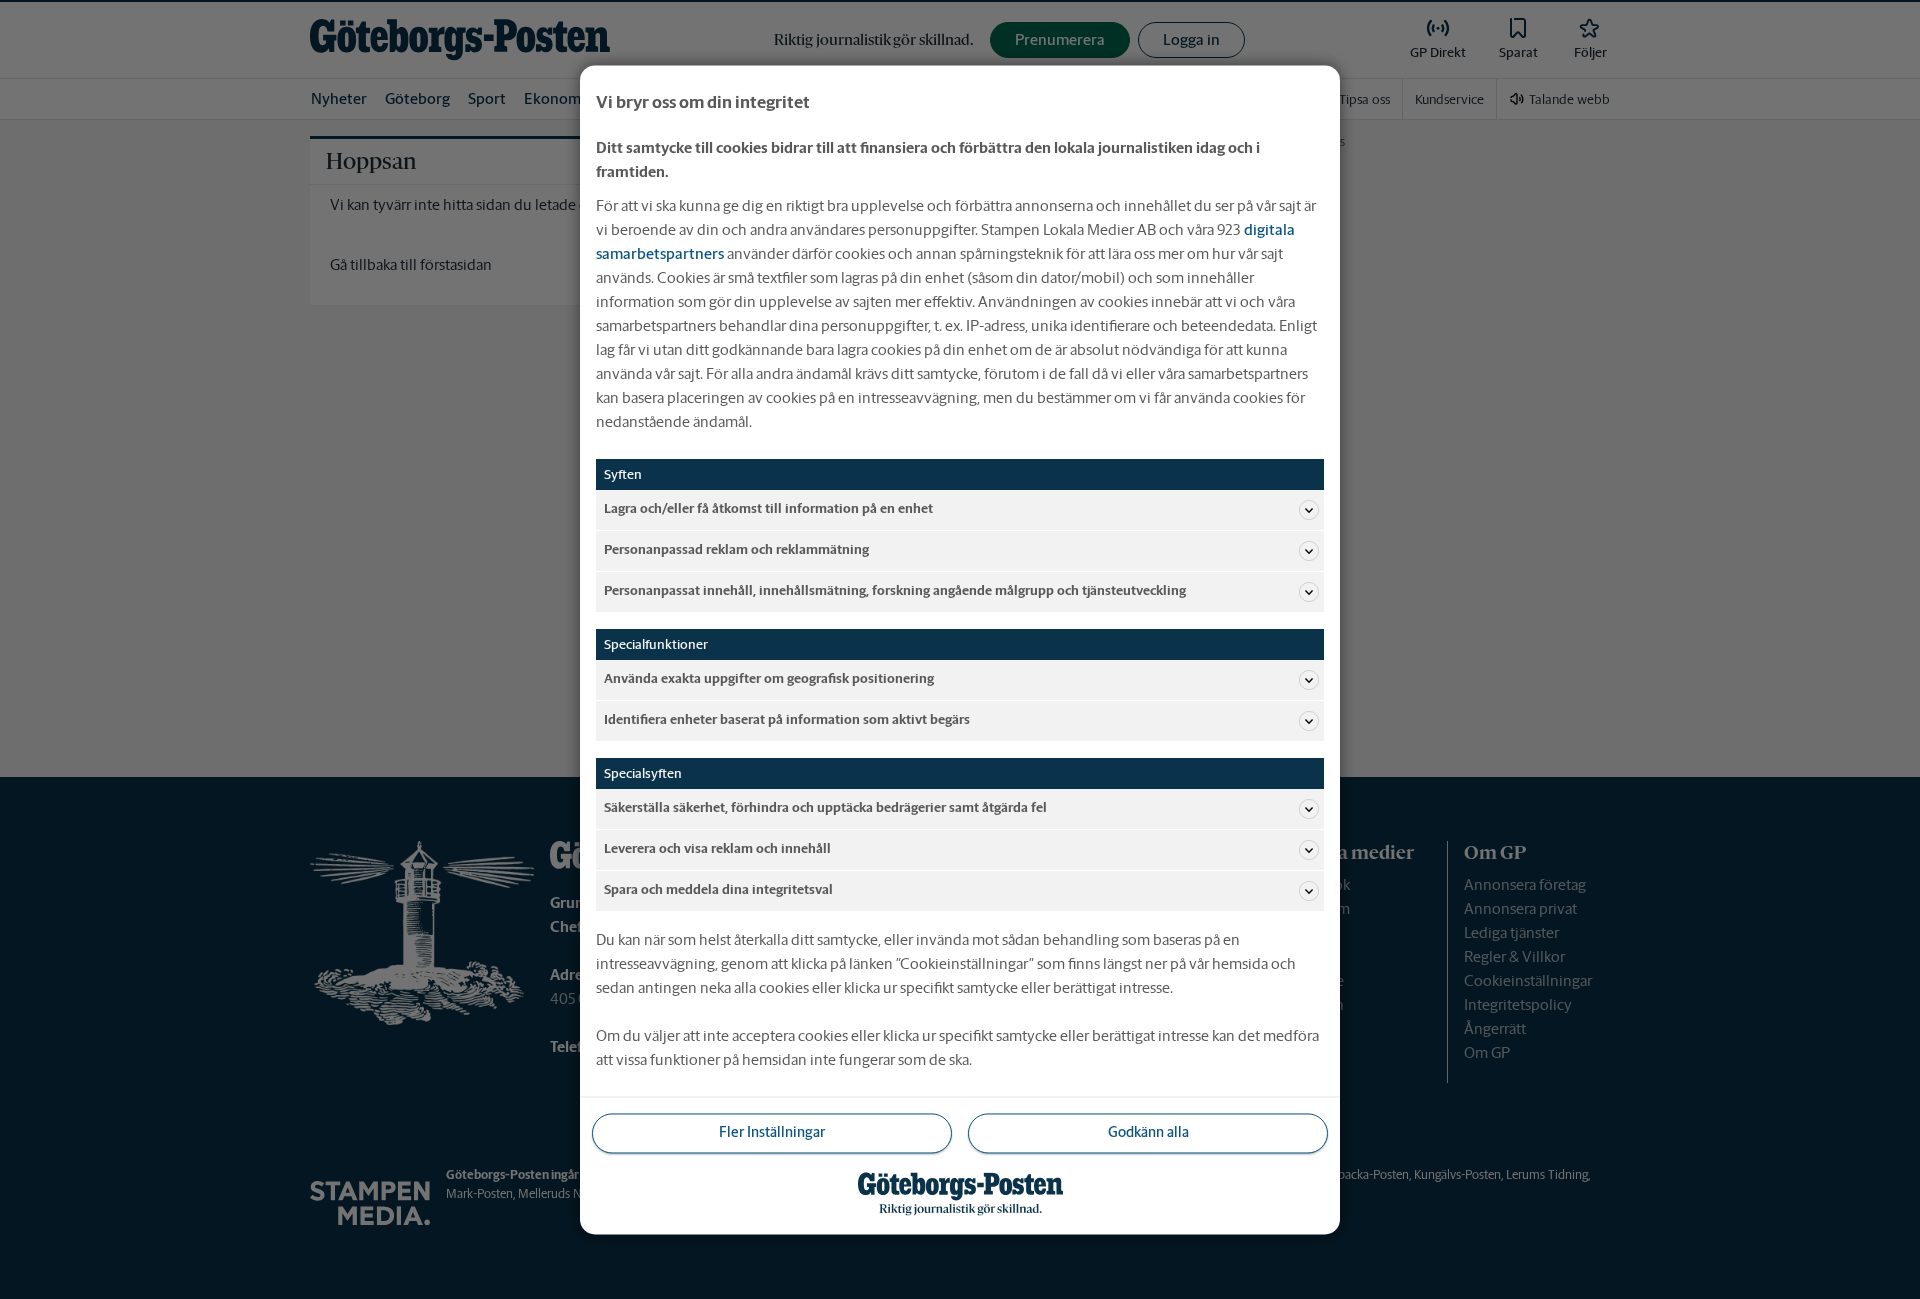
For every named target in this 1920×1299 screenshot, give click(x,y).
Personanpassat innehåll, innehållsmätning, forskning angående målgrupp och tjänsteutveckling (895, 591)
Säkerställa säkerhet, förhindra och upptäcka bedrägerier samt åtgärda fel (825, 808)
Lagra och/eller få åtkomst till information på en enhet (768, 509)
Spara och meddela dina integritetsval (718, 890)
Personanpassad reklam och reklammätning (736, 550)
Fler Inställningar (772, 1132)
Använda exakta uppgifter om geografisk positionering (769, 679)
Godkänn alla (1148, 1132)
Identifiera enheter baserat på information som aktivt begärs (787, 720)
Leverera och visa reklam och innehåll (717, 849)
